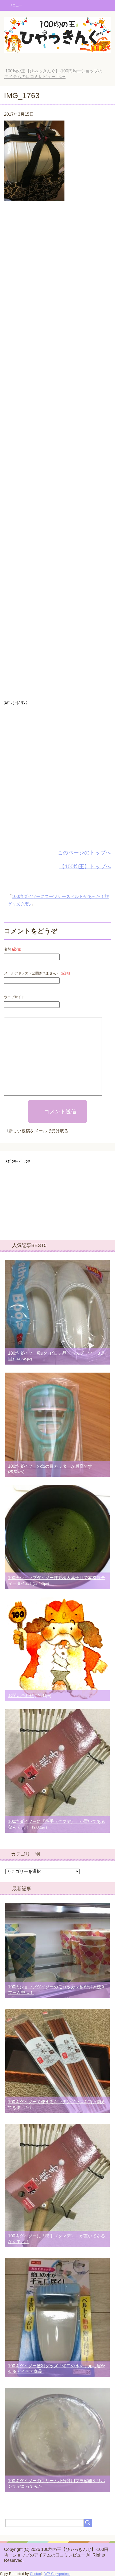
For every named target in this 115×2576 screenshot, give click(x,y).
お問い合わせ (21, 1696)
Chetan (35, 2574)
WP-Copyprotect (57, 2574)
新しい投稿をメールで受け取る (39, 1131)
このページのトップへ (84, 853)
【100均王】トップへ (85, 866)
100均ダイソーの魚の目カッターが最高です (50, 1466)
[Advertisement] (57, 452)
